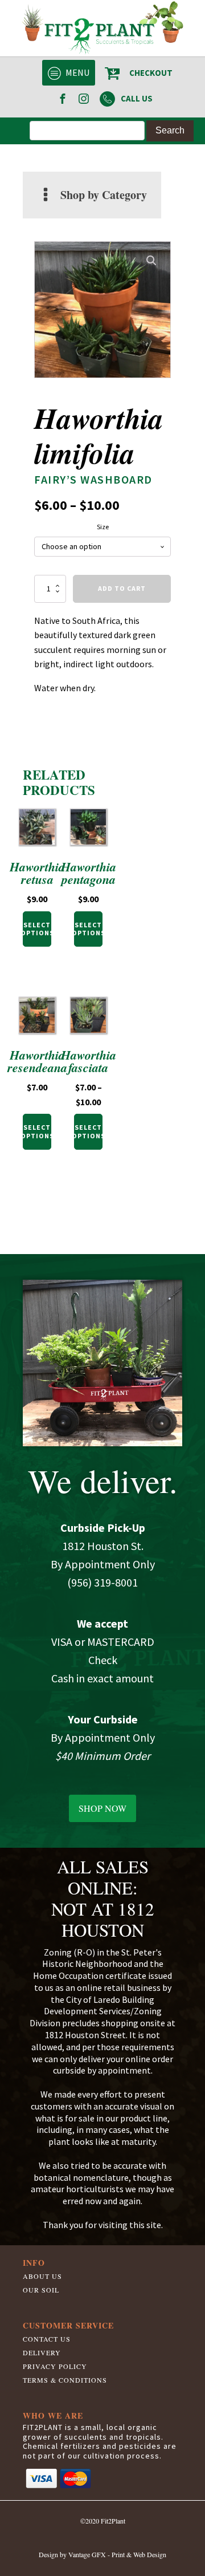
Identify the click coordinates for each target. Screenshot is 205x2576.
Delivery (42, 2352)
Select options (37, 929)
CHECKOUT (151, 73)
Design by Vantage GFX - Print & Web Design (102, 2554)
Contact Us (47, 2339)
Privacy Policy (55, 2366)
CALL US (137, 98)
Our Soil (41, 2290)
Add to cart (122, 588)
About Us (42, 2276)
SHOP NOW (102, 1808)
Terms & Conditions (65, 2380)
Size (103, 527)
